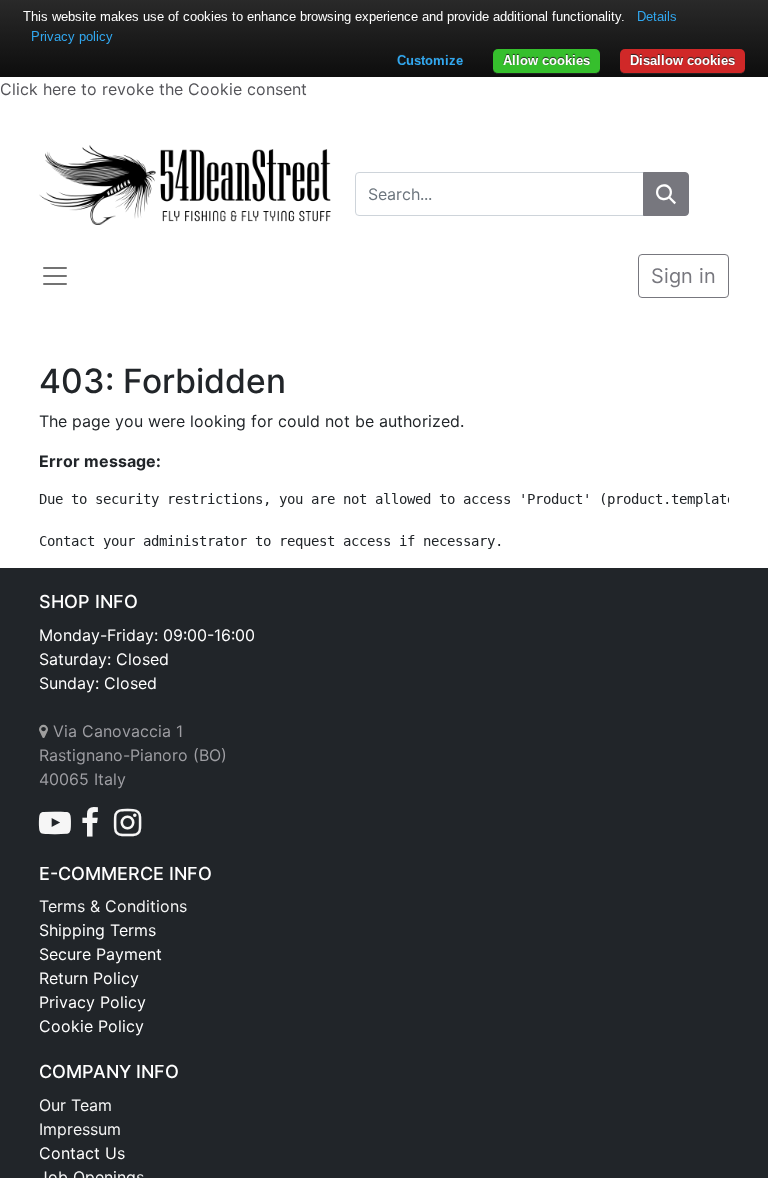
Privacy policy (72, 36)
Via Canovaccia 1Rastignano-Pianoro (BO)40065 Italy (133, 755)
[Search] (666, 194)
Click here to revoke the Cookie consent (153, 89)
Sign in (683, 276)
